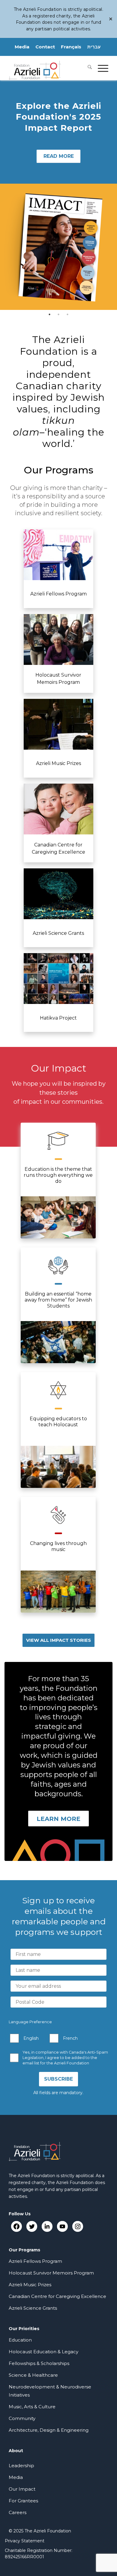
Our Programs (24, 2250)
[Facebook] (16, 2226)
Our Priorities (24, 2329)
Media (22, 47)
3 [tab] (67, 314)
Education (20, 2340)
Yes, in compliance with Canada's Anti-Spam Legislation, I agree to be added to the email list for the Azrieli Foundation (65, 2058)
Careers (18, 2512)
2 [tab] (58, 314)
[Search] (87, 68)
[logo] (48, 68)
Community (22, 2418)
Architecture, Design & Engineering (49, 2430)
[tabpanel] (58, 195)
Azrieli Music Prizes (30, 2285)
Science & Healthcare (33, 2375)
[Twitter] (32, 2226)
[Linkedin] (47, 2226)
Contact (45, 47)
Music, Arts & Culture (32, 2407)
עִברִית (94, 47)
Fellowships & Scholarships (39, 2363)
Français (71, 47)
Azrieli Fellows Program (35, 2261)
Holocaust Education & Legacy (43, 2352)
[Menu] (100, 68)
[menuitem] (87, 68)
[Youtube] (62, 2226)
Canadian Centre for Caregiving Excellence (57, 2296)
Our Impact (22, 2489)
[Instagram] (78, 2226)
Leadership (21, 2466)
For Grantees (23, 2501)
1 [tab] (49, 314)
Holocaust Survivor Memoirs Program (51, 2273)
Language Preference (30, 2022)
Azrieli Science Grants (33, 2308)
